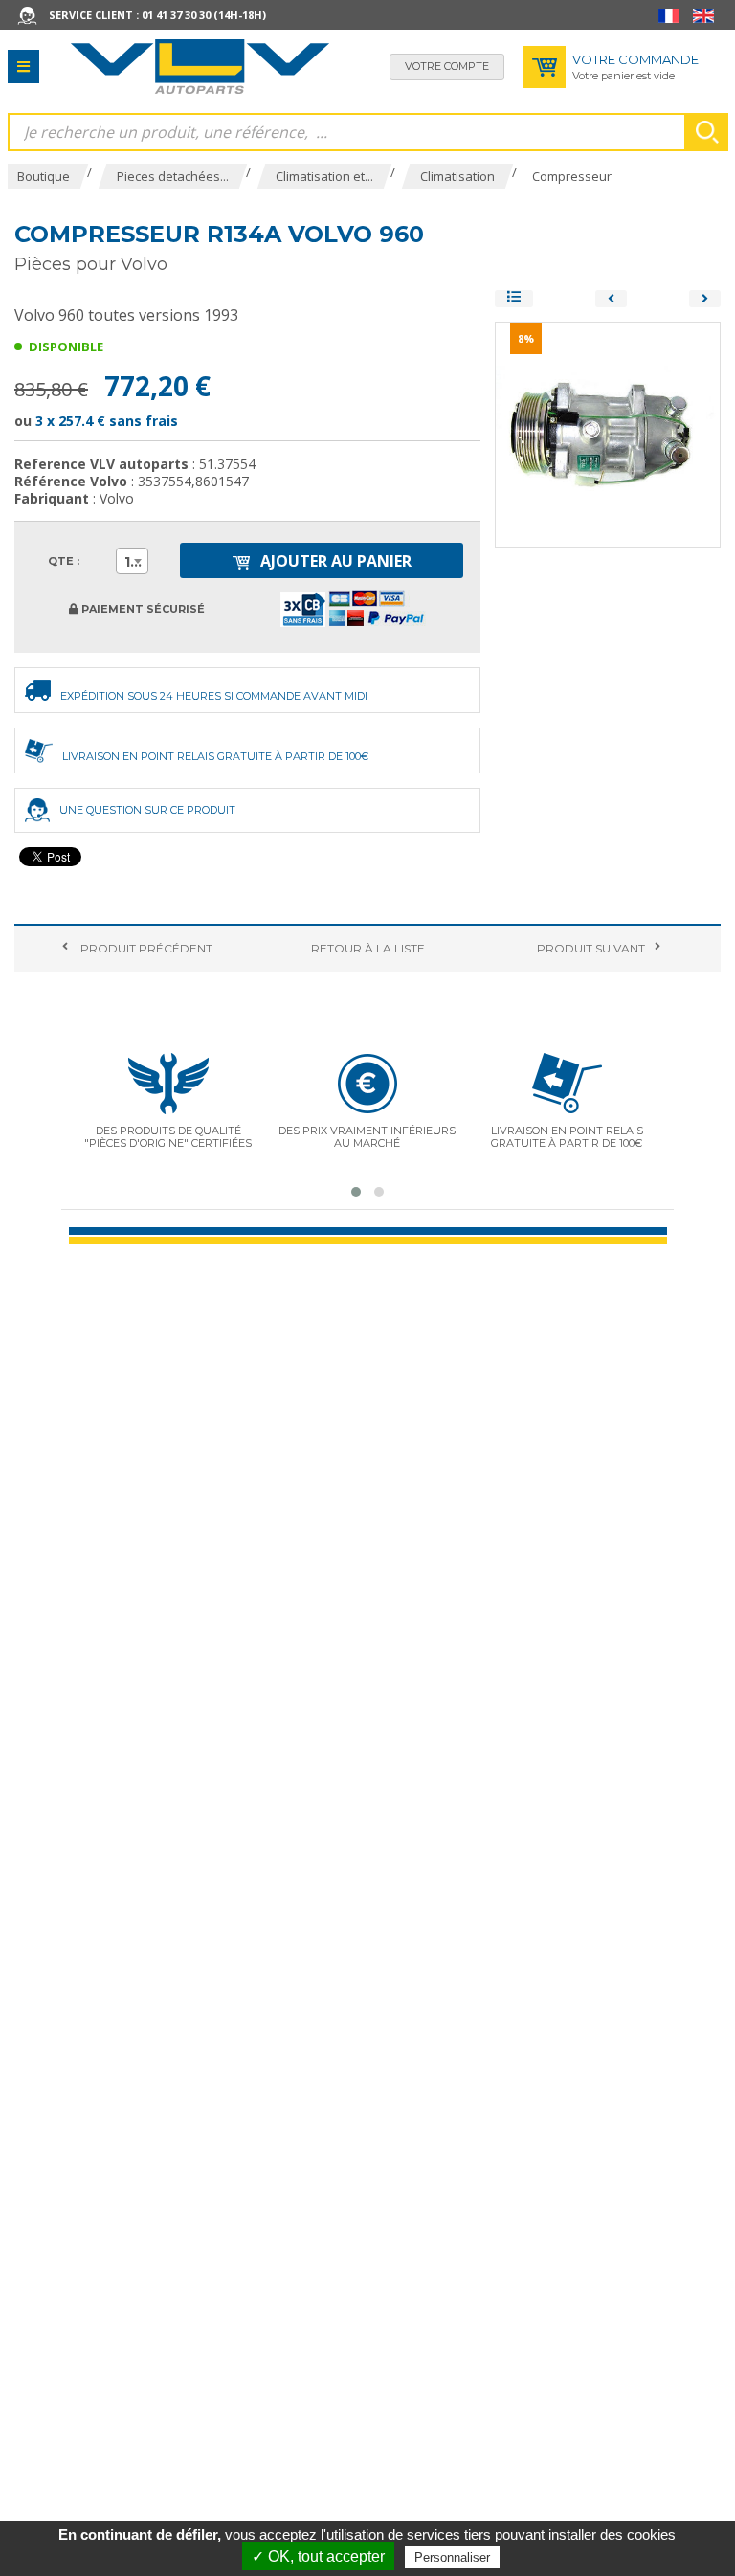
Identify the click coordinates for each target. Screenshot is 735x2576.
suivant (591, 948)
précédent (145, 948)
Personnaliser (452, 2557)
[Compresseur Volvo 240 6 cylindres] (611, 299)
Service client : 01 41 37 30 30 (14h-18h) (157, 15)
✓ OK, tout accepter (318, 2556)
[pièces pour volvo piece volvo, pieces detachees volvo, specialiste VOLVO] (200, 67)
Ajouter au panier (334, 561)
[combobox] (132, 561)
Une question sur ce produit (147, 810)
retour (368, 948)
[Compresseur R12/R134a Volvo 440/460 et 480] (705, 299)
